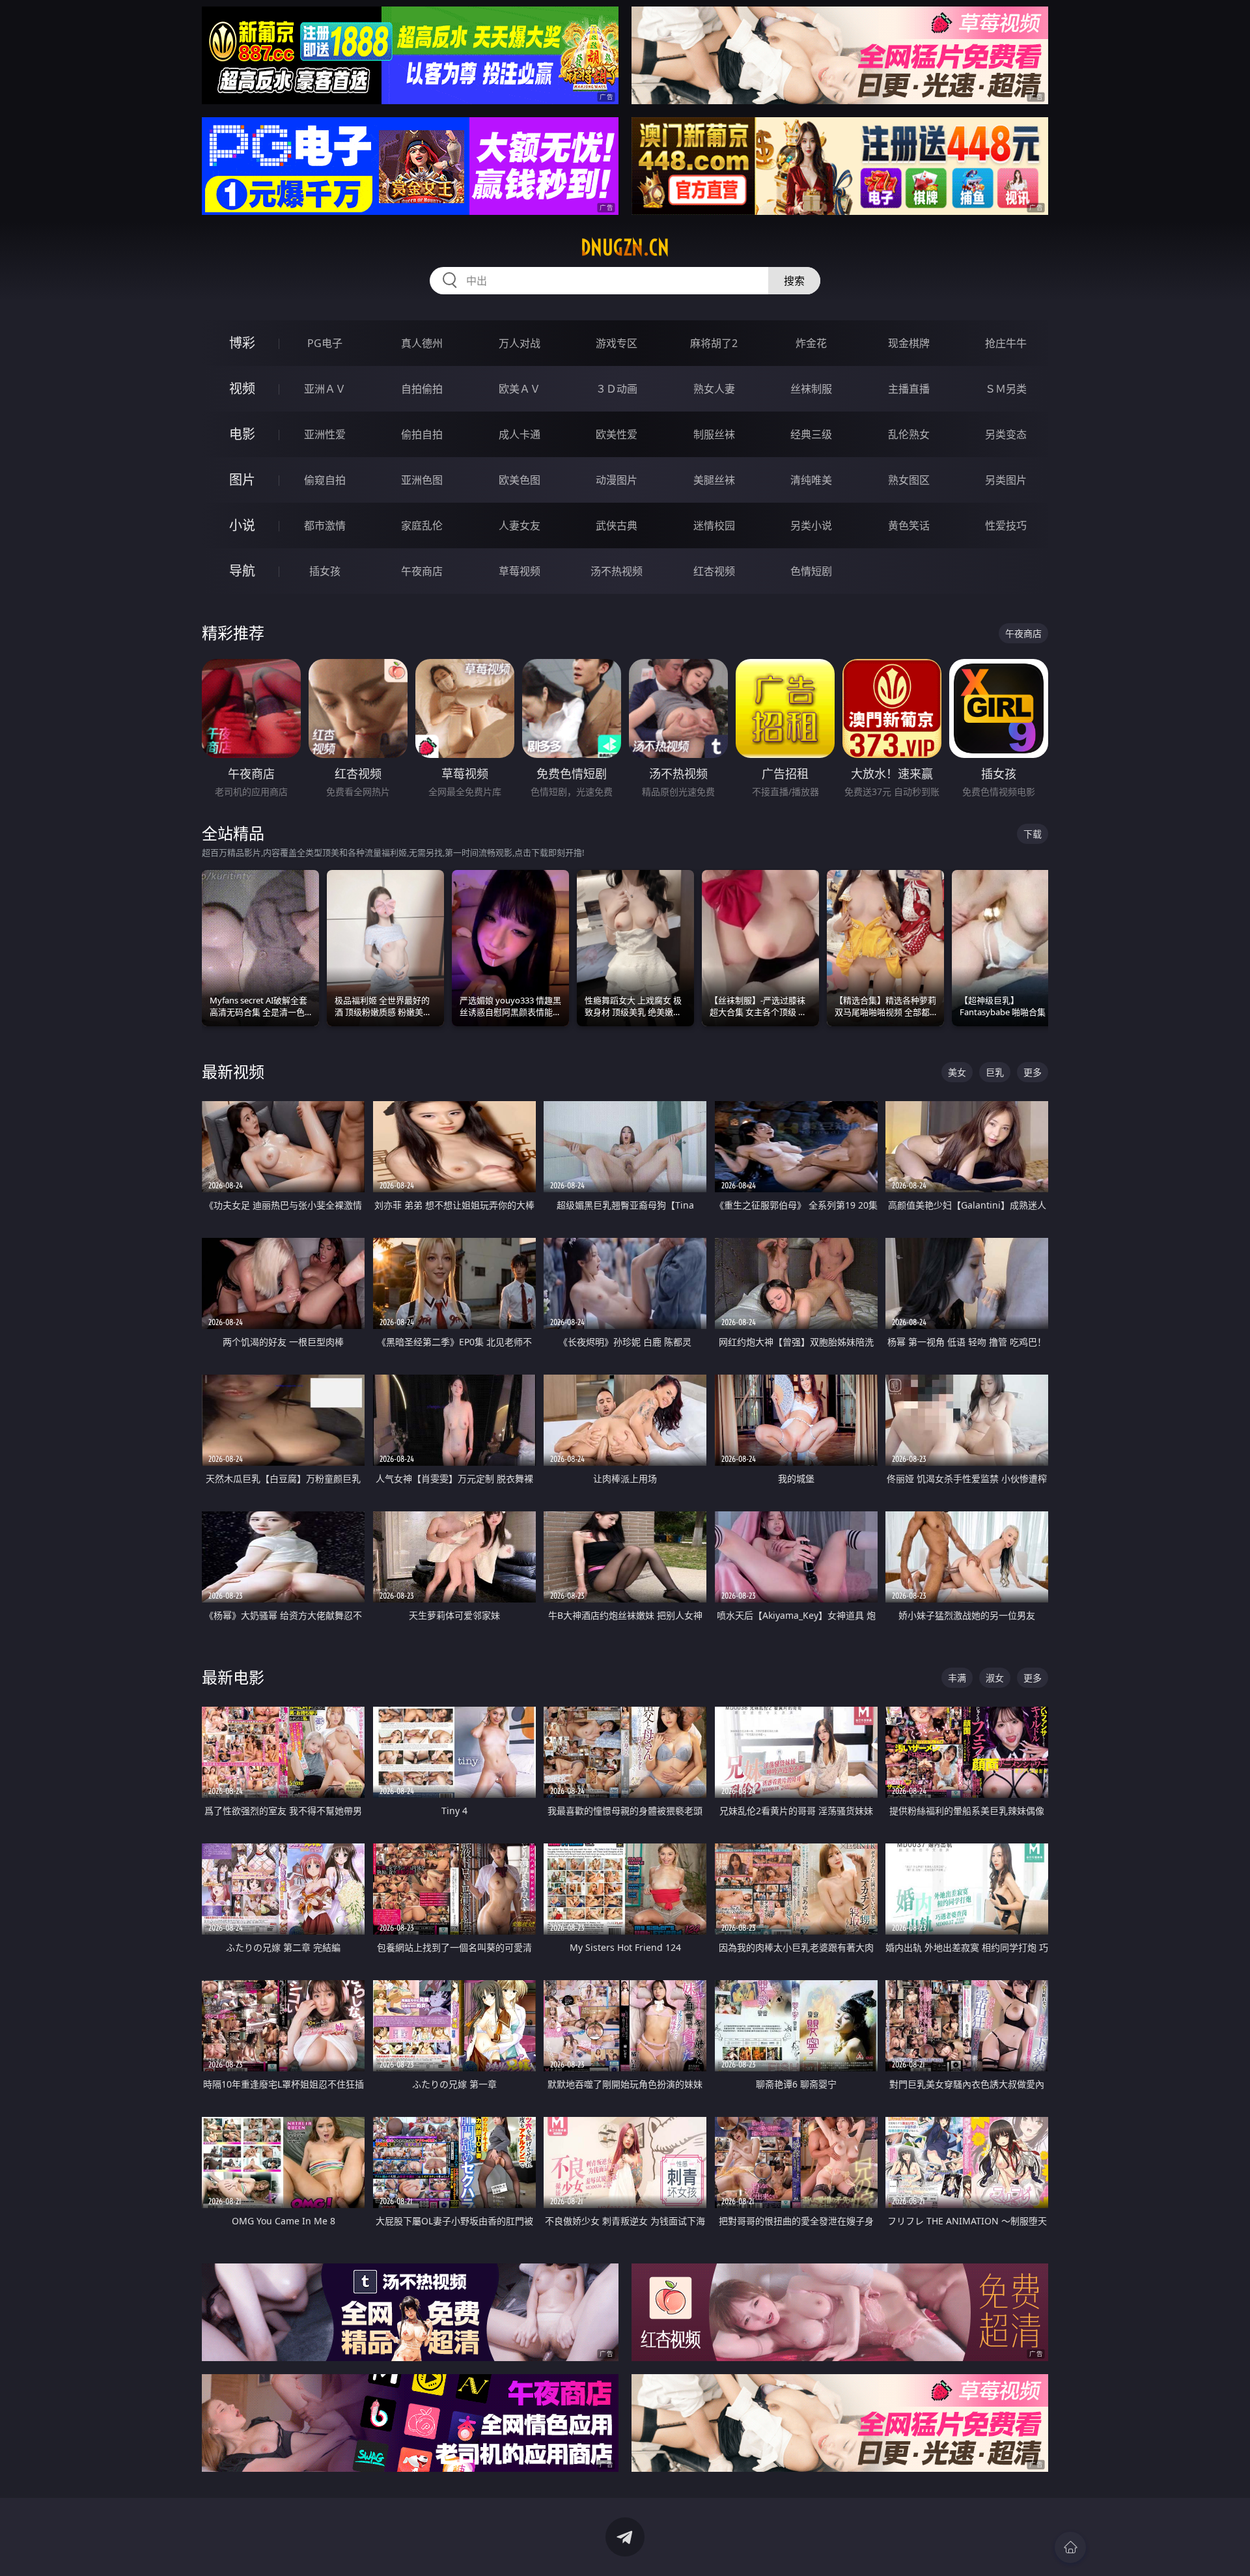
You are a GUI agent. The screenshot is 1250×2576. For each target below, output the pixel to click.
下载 (1033, 834)
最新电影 (233, 1677)
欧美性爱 (617, 434)
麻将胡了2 (714, 343)
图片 (242, 480)
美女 (957, 1072)
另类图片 (1006, 480)
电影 (242, 434)
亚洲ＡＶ (325, 389)
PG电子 (325, 343)
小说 (242, 525)
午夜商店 (422, 571)
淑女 (995, 1678)
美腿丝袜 (714, 480)
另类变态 (1006, 434)
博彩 (242, 343)
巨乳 (995, 1072)
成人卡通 (520, 434)
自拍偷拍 (422, 389)
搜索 (794, 281)
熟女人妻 (714, 389)
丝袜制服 (811, 389)
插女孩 (325, 571)
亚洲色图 (422, 480)
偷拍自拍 (422, 434)
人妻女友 (520, 525)
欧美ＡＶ (520, 389)
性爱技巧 (1006, 525)
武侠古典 (617, 525)
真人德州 (422, 343)
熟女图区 (909, 480)
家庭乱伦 (422, 525)
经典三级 (811, 434)
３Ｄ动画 (617, 389)
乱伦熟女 (909, 434)
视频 (242, 388)
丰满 (957, 1678)
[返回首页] (1070, 2547)
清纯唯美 (811, 480)
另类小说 (811, 525)
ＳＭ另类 (1006, 389)
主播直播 (909, 389)
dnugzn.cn (625, 247)
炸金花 (811, 343)
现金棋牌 (909, 343)
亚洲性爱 (325, 434)
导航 (242, 571)
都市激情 (325, 525)
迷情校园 (714, 525)
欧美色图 (520, 480)
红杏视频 (714, 571)
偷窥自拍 (325, 480)
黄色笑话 (909, 525)
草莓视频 (520, 571)
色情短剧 (811, 571)
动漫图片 (617, 480)
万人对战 (520, 343)
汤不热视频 (617, 571)
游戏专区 (617, 343)
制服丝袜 (714, 434)
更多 (1033, 1072)
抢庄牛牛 (1006, 343)
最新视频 (233, 1071)
